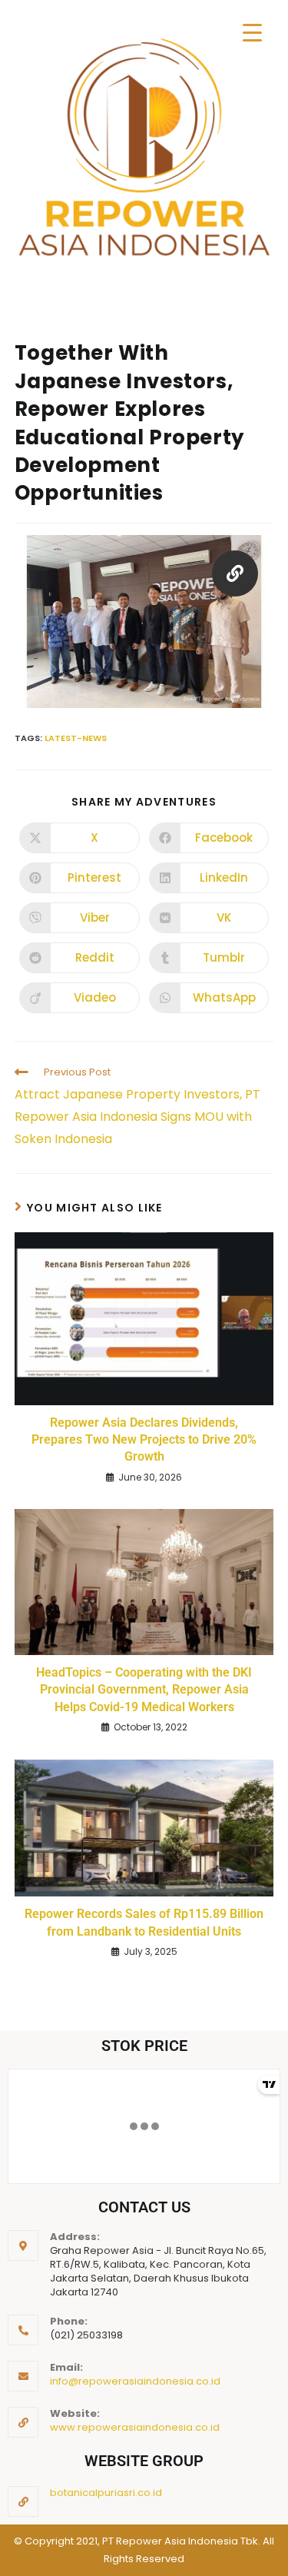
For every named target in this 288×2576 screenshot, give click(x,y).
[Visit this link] (235, 576)
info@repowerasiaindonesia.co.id (135, 2381)
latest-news (76, 738)
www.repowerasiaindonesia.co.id (135, 2427)
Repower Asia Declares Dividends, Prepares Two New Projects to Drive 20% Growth (144, 1440)
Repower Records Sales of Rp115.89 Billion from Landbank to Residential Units (144, 1922)
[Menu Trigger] (252, 33)
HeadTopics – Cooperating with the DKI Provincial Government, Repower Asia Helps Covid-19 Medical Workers (144, 1690)
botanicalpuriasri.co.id (106, 2493)
